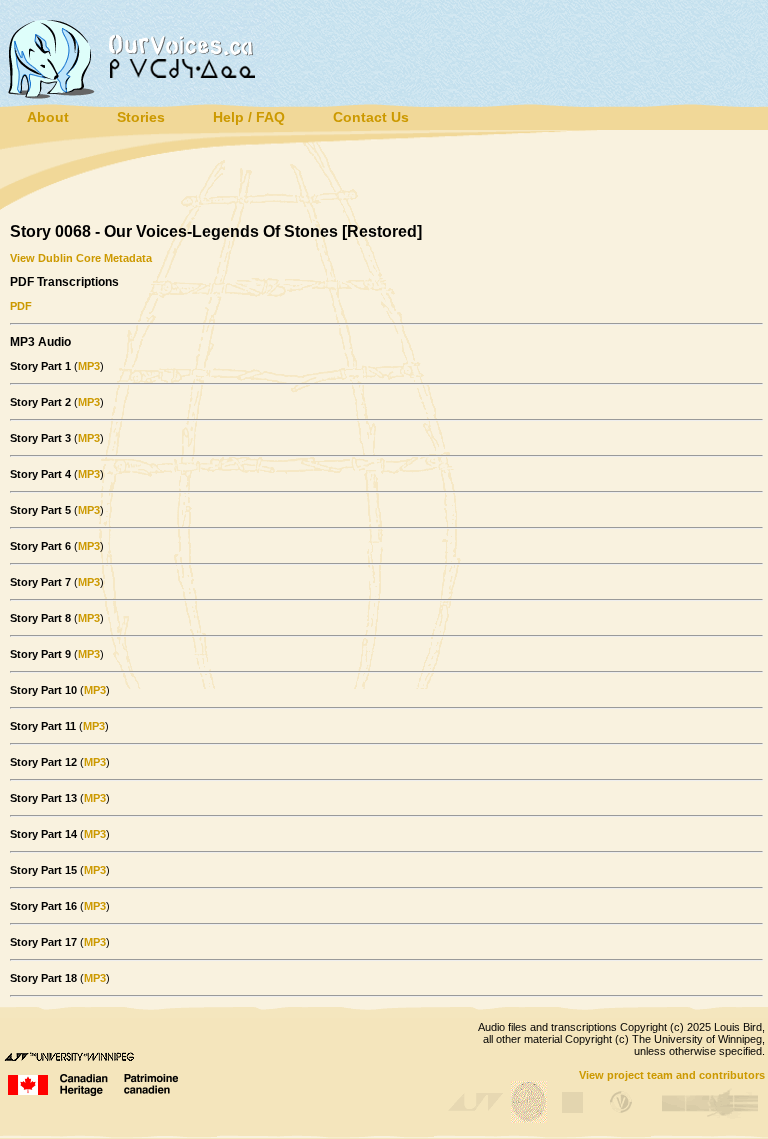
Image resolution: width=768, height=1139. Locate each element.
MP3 (89, 366)
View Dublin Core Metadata (81, 258)
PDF (21, 306)
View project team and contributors (672, 1075)
